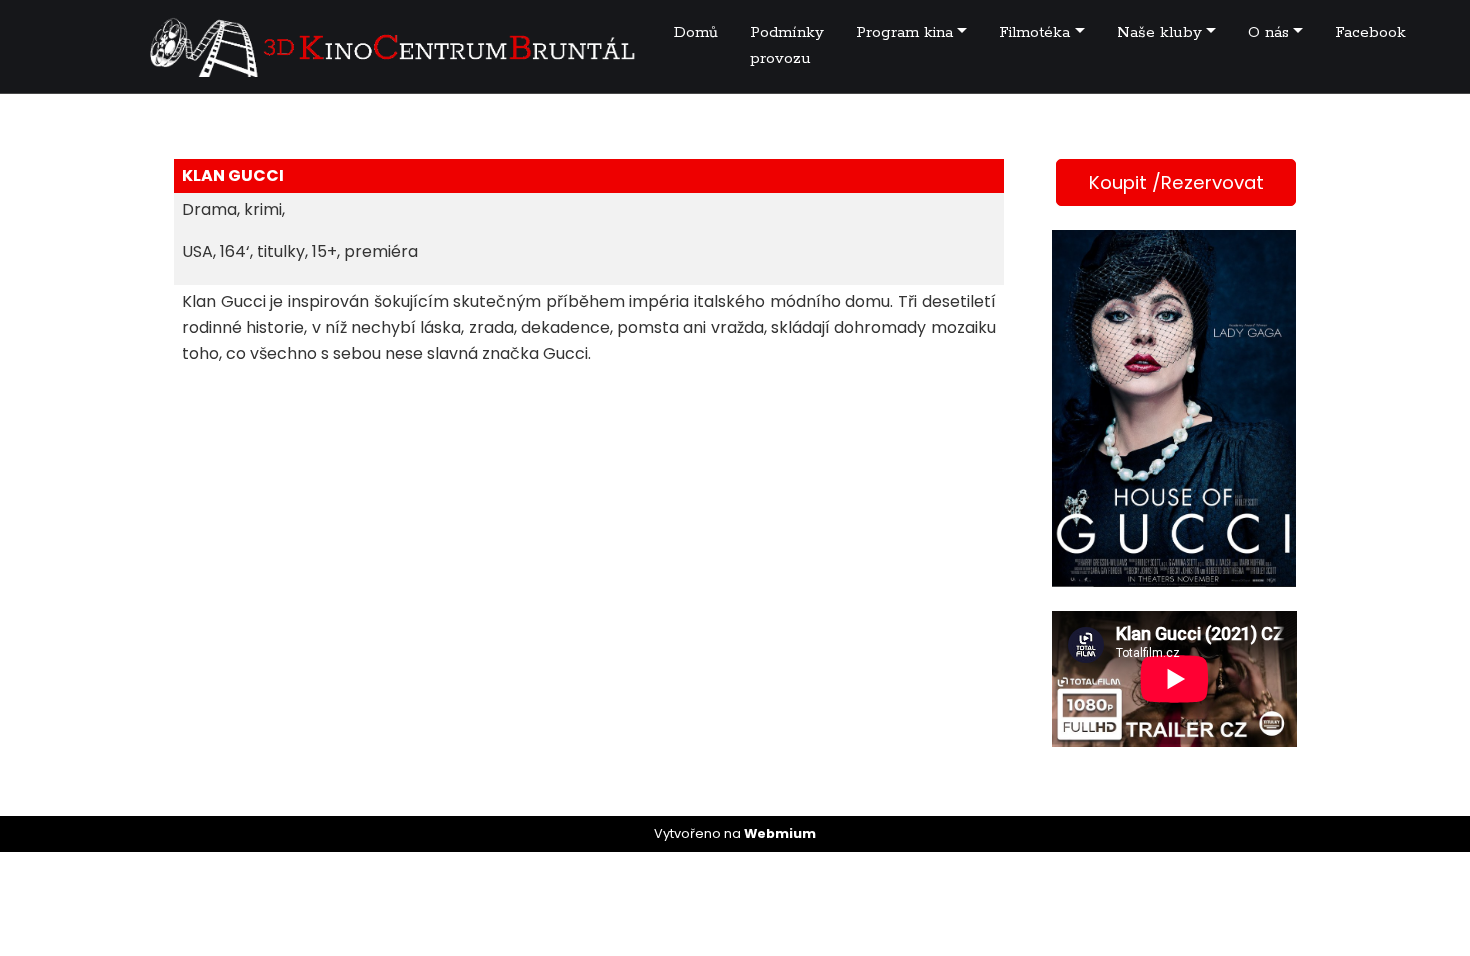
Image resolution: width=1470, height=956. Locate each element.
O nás (1268, 32)
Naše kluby (1159, 32)
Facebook (1370, 32)
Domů (696, 32)
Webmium (780, 833)
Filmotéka (1034, 32)
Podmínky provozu (787, 45)
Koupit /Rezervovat (1176, 182)
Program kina (904, 32)
